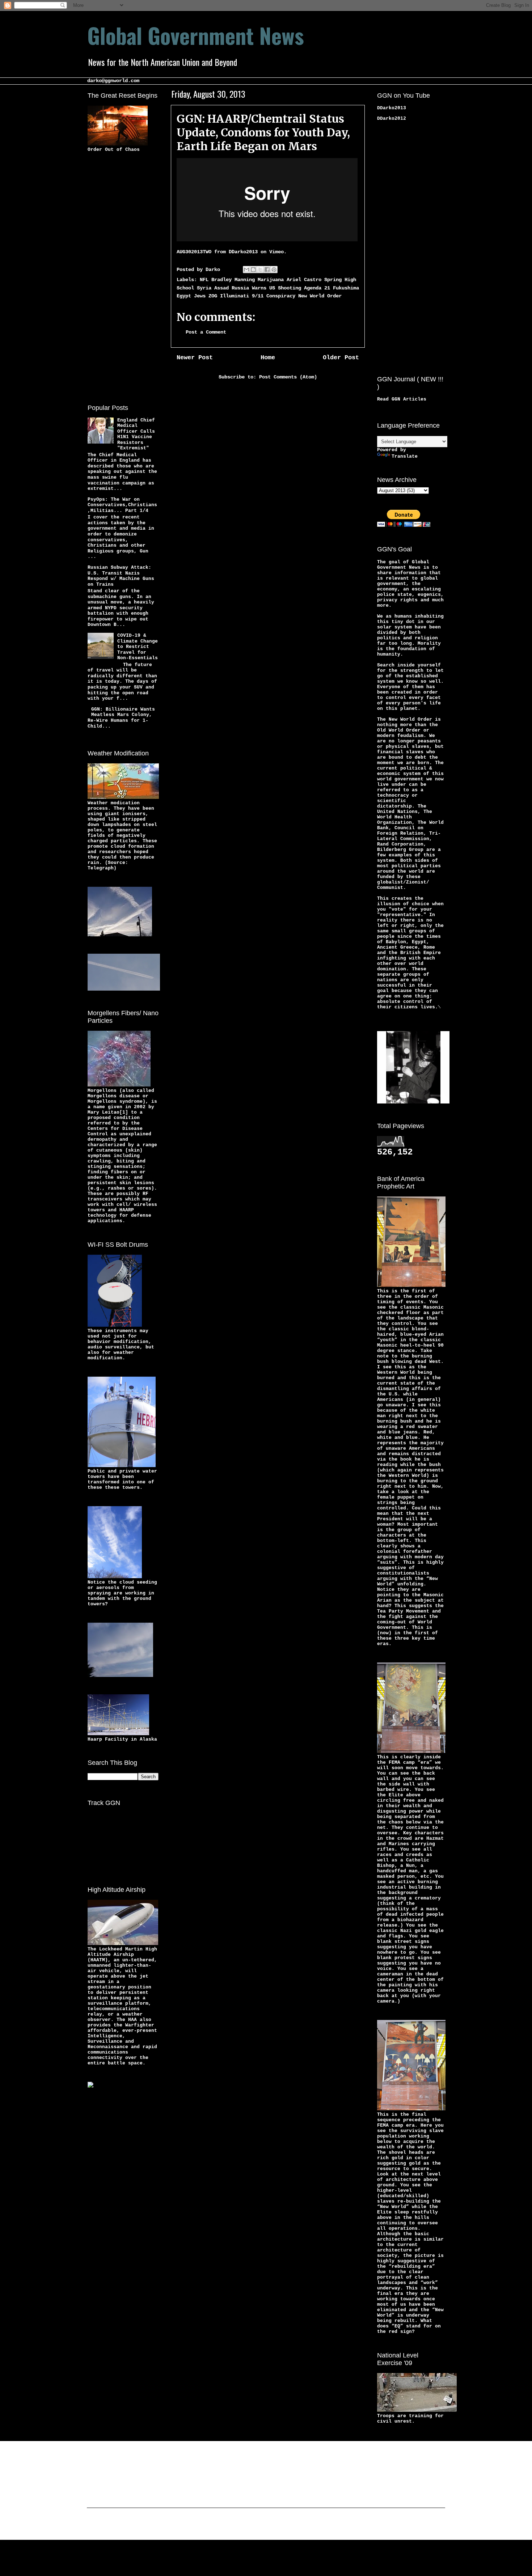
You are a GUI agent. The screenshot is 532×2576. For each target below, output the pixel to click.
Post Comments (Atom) (288, 377)
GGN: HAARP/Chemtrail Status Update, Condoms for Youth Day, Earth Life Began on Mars (263, 132)
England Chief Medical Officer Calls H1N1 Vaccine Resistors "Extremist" (136, 434)
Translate (405, 456)
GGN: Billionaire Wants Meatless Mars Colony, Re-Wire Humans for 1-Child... (121, 718)
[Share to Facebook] (267, 270)
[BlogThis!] (253, 270)
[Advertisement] (117, 277)
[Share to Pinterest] (274, 270)
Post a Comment (206, 332)
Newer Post (195, 358)
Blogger (322, 2525)
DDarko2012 (392, 118)
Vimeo (276, 252)
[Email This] (246, 270)
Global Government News (196, 35)
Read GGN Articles (402, 399)
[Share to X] (260, 270)
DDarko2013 (243, 252)
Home (268, 358)
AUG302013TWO (194, 252)
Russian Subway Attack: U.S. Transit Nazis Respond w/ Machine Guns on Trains (121, 576)
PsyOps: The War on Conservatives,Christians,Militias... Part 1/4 (122, 505)
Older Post (341, 358)
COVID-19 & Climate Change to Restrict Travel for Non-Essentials (138, 647)
